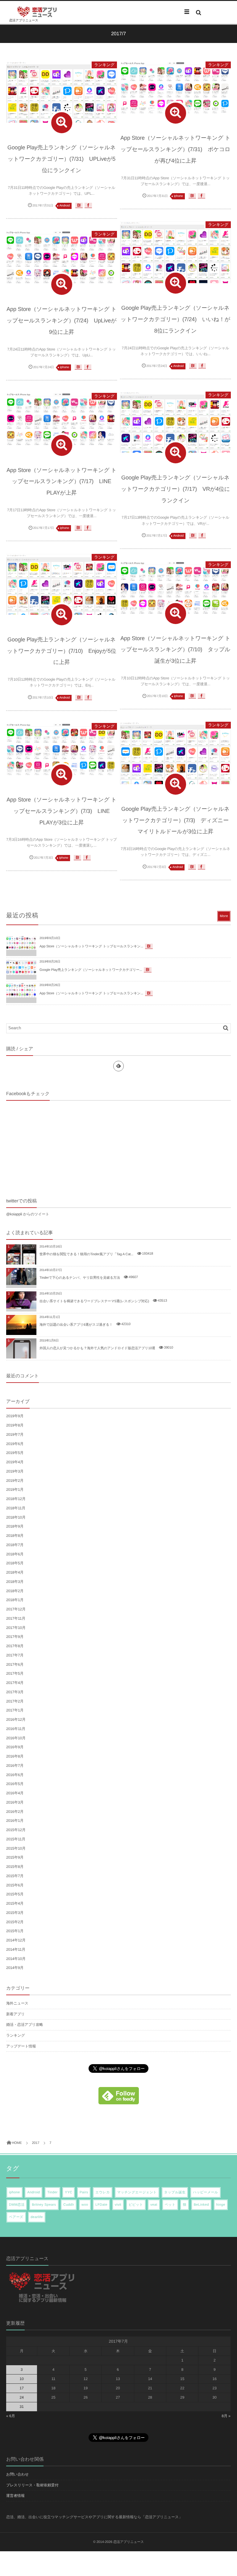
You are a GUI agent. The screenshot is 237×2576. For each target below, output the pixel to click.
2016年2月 (15, 1812)
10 (21, 2379)
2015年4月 (15, 1903)
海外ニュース (17, 2003)
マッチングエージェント (137, 2192)
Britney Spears (44, 2205)
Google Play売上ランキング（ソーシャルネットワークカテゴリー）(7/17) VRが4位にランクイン (175, 489)
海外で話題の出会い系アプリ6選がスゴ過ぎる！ (76, 1325)
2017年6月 (15, 1664)
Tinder (52, 2192)
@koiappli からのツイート (28, 1214)
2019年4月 (15, 1462)
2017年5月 (15, 1673)
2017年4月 (15, 1683)
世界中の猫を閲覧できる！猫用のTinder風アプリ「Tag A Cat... (86, 1254)
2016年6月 (15, 1775)
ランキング (104, 65)
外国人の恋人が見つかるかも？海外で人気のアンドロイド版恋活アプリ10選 (97, 1348)
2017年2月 (15, 1701)
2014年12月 (16, 1940)
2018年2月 (15, 1591)
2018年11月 (16, 1508)
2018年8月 (15, 1536)
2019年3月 (15, 1471)
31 (21, 2407)
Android (65, 206)
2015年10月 (16, 1848)
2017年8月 (15, 1646)
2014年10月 (16, 1959)
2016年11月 (16, 1729)
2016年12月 (16, 1719)
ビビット (136, 2205)
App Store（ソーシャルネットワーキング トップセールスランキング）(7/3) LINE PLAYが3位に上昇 (62, 811)
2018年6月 (15, 1554)
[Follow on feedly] (118, 1066)
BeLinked (201, 2205)
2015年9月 (15, 1857)
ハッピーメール (205, 2192)
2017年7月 (15, 1655)
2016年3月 (15, 1802)
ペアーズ (16, 2217)
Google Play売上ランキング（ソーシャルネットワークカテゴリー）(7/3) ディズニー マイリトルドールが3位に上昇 (175, 820)
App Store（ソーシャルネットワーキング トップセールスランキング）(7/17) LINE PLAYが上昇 (62, 482)
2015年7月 (15, 1876)
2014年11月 (16, 1949)
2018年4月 (15, 1572)
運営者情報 (15, 2496)
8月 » (226, 2416)
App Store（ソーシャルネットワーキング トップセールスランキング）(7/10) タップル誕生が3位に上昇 (175, 650)
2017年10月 (16, 1628)
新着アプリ (15, 2014)
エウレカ (103, 2192)
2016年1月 (15, 1821)
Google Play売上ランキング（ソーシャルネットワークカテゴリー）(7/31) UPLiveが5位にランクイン (62, 159)
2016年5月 (15, 1784)
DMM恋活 (17, 2205)
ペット (170, 2205)
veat (154, 2205)
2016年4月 (15, 1793)
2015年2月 (15, 1922)
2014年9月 (15, 1968)
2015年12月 (16, 1830)
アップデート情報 (21, 2046)
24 (21, 2397)
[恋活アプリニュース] (37, 12)
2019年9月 (15, 1416)
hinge (221, 2205)
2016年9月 (15, 1747)
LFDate (101, 2205)
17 (21, 2388)
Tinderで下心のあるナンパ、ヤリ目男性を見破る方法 (80, 1278)
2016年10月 (16, 1738)
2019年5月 (15, 1453)
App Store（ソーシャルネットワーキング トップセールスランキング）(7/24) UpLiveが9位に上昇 (62, 321)
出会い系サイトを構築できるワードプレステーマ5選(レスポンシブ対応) (94, 1301)
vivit (118, 2205)
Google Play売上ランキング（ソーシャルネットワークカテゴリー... (91, 970)
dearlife (37, 2217)
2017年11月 (16, 1618)
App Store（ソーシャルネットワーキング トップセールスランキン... (91, 946)
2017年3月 (15, 1692)
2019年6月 (15, 1444)
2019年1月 (15, 1490)
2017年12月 (16, 1609)
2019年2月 (15, 1481)
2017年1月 (15, 1710)
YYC (69, 2192)
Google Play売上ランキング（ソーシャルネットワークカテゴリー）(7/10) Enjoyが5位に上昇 (61, 651)
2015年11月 (16, 1839)
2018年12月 (16, 1499)
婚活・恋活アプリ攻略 (25, 2025)
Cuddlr (69, 2205)
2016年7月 (15, 1766)
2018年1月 (15, 1600)
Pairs (84, 2192)
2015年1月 (15, 1931)
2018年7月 (15, 1545)
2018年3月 (15, 1582)
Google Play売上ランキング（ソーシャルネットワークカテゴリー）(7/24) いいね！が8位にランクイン (175, 319)
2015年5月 (15, 1894)
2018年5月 (15, 1563)
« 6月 (11, 2416)
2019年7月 (15, 1435)
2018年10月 (16, 1517)
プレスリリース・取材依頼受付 (32, 2485)
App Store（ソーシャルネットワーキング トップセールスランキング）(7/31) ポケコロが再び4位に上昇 (175, 149)
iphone (179, 196)
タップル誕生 (175, 2192)
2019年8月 (15, 1425)
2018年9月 (15, 1526)
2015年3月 (15, 1913)
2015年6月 (15, 1885)
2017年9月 (15, 1637)
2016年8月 (15, 1756)
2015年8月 (15, 1867)
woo (85, 2205)
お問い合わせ (17, 2474)
